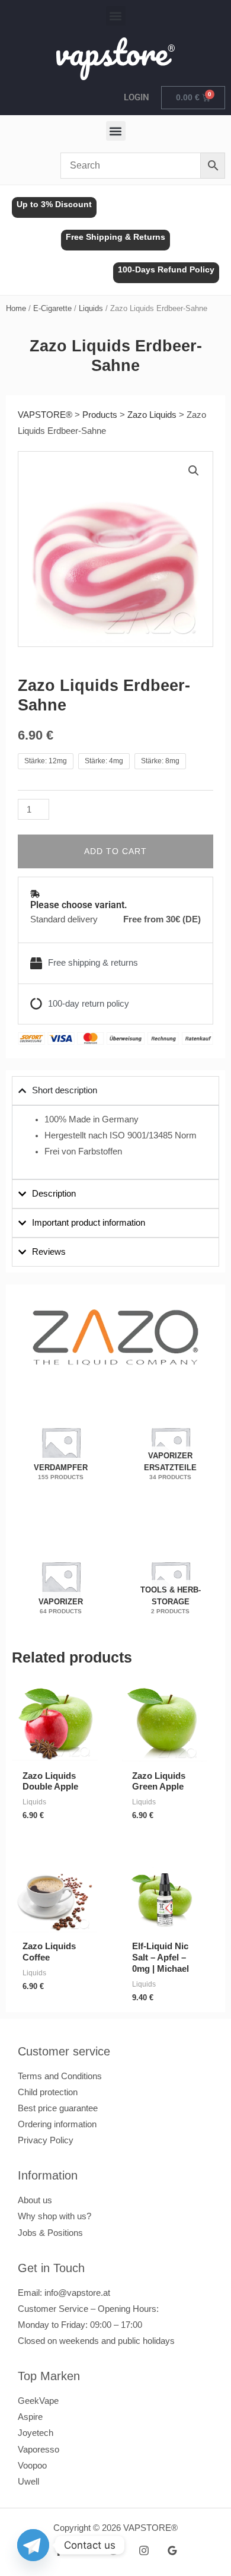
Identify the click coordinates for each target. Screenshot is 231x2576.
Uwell (28, 2482)
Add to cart (115, 851)
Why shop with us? (54, 2216)
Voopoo (32, 2466)
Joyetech (36, 2433)
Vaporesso (38, 2450)
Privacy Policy (46, 2140)
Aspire (30, 2417)
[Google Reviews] (172, 2550)
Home (16, 308)
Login (137, 97)
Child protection (48, 2092)
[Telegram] (33, 2545)
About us (35, 2200)
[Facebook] (59, 2550)
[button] (116, 16)
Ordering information (57, 2124)
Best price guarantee (58, 2108)
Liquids (91, 308)
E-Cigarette (52, 308)
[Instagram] (144, 2550)
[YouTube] (87, 2550)
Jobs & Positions (50, 2233)
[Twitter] (115, 2550)
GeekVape (38, 2401)
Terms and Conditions (60, 2076)
